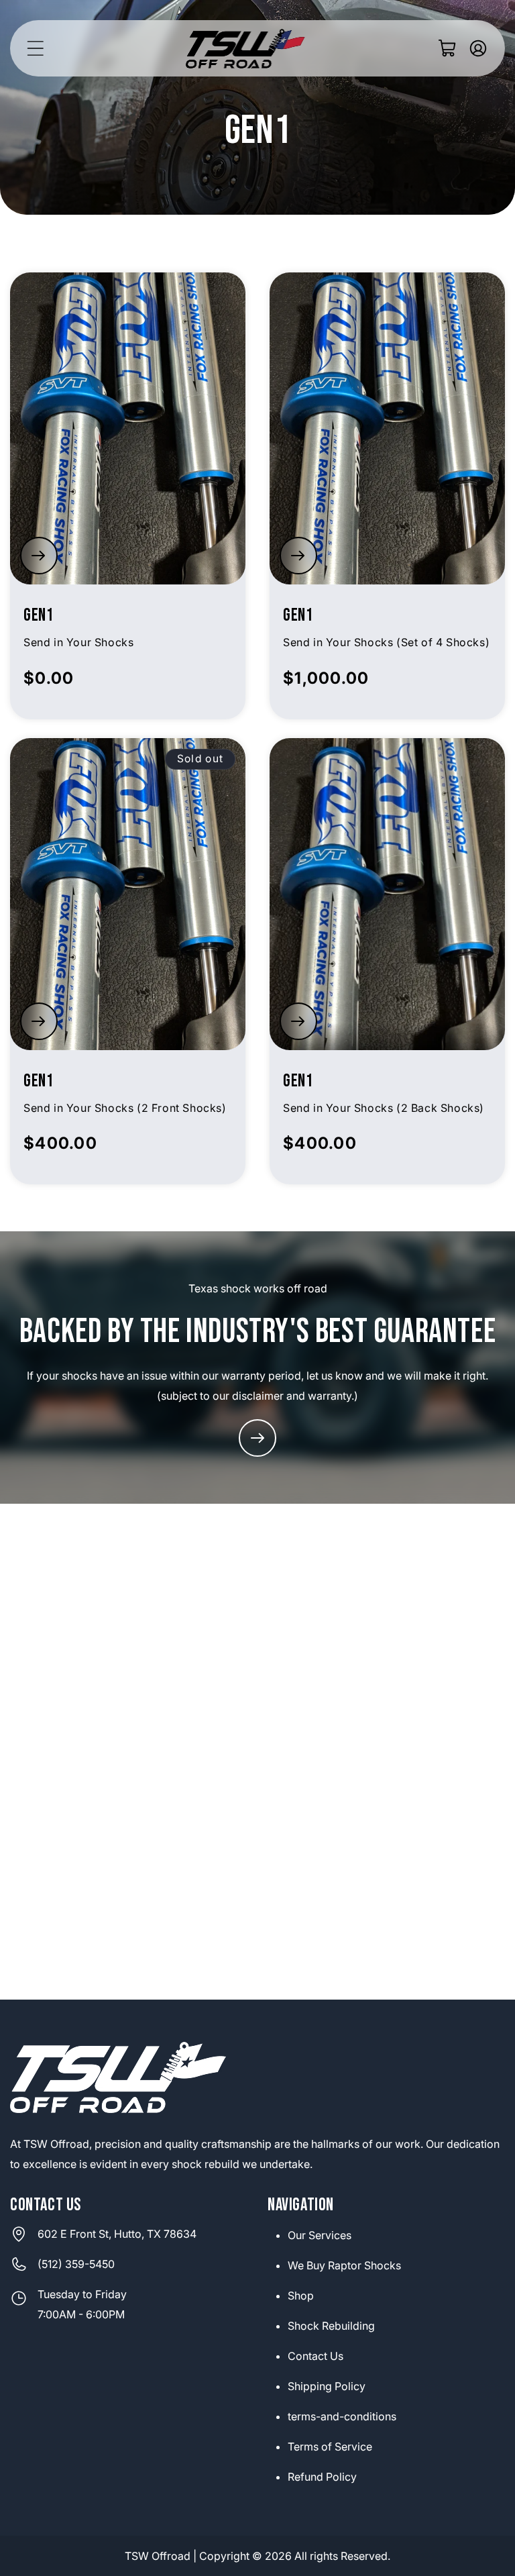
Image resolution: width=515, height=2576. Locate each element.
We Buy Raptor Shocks (344, 2265)
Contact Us (316, 2356)
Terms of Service (330, 2446)
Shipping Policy (327, 2386)
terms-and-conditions (342, 2416)
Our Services (320, 2235)
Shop (301, 2296)
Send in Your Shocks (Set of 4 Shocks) (386, 642)
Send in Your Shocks (78, 642)
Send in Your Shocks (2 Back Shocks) (384, 1108)
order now (39, 556)
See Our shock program (257, 1438)
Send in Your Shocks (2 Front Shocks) (125, 1108)
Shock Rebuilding (331, 2326)
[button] (35, 48)
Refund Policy (322, 2477)
